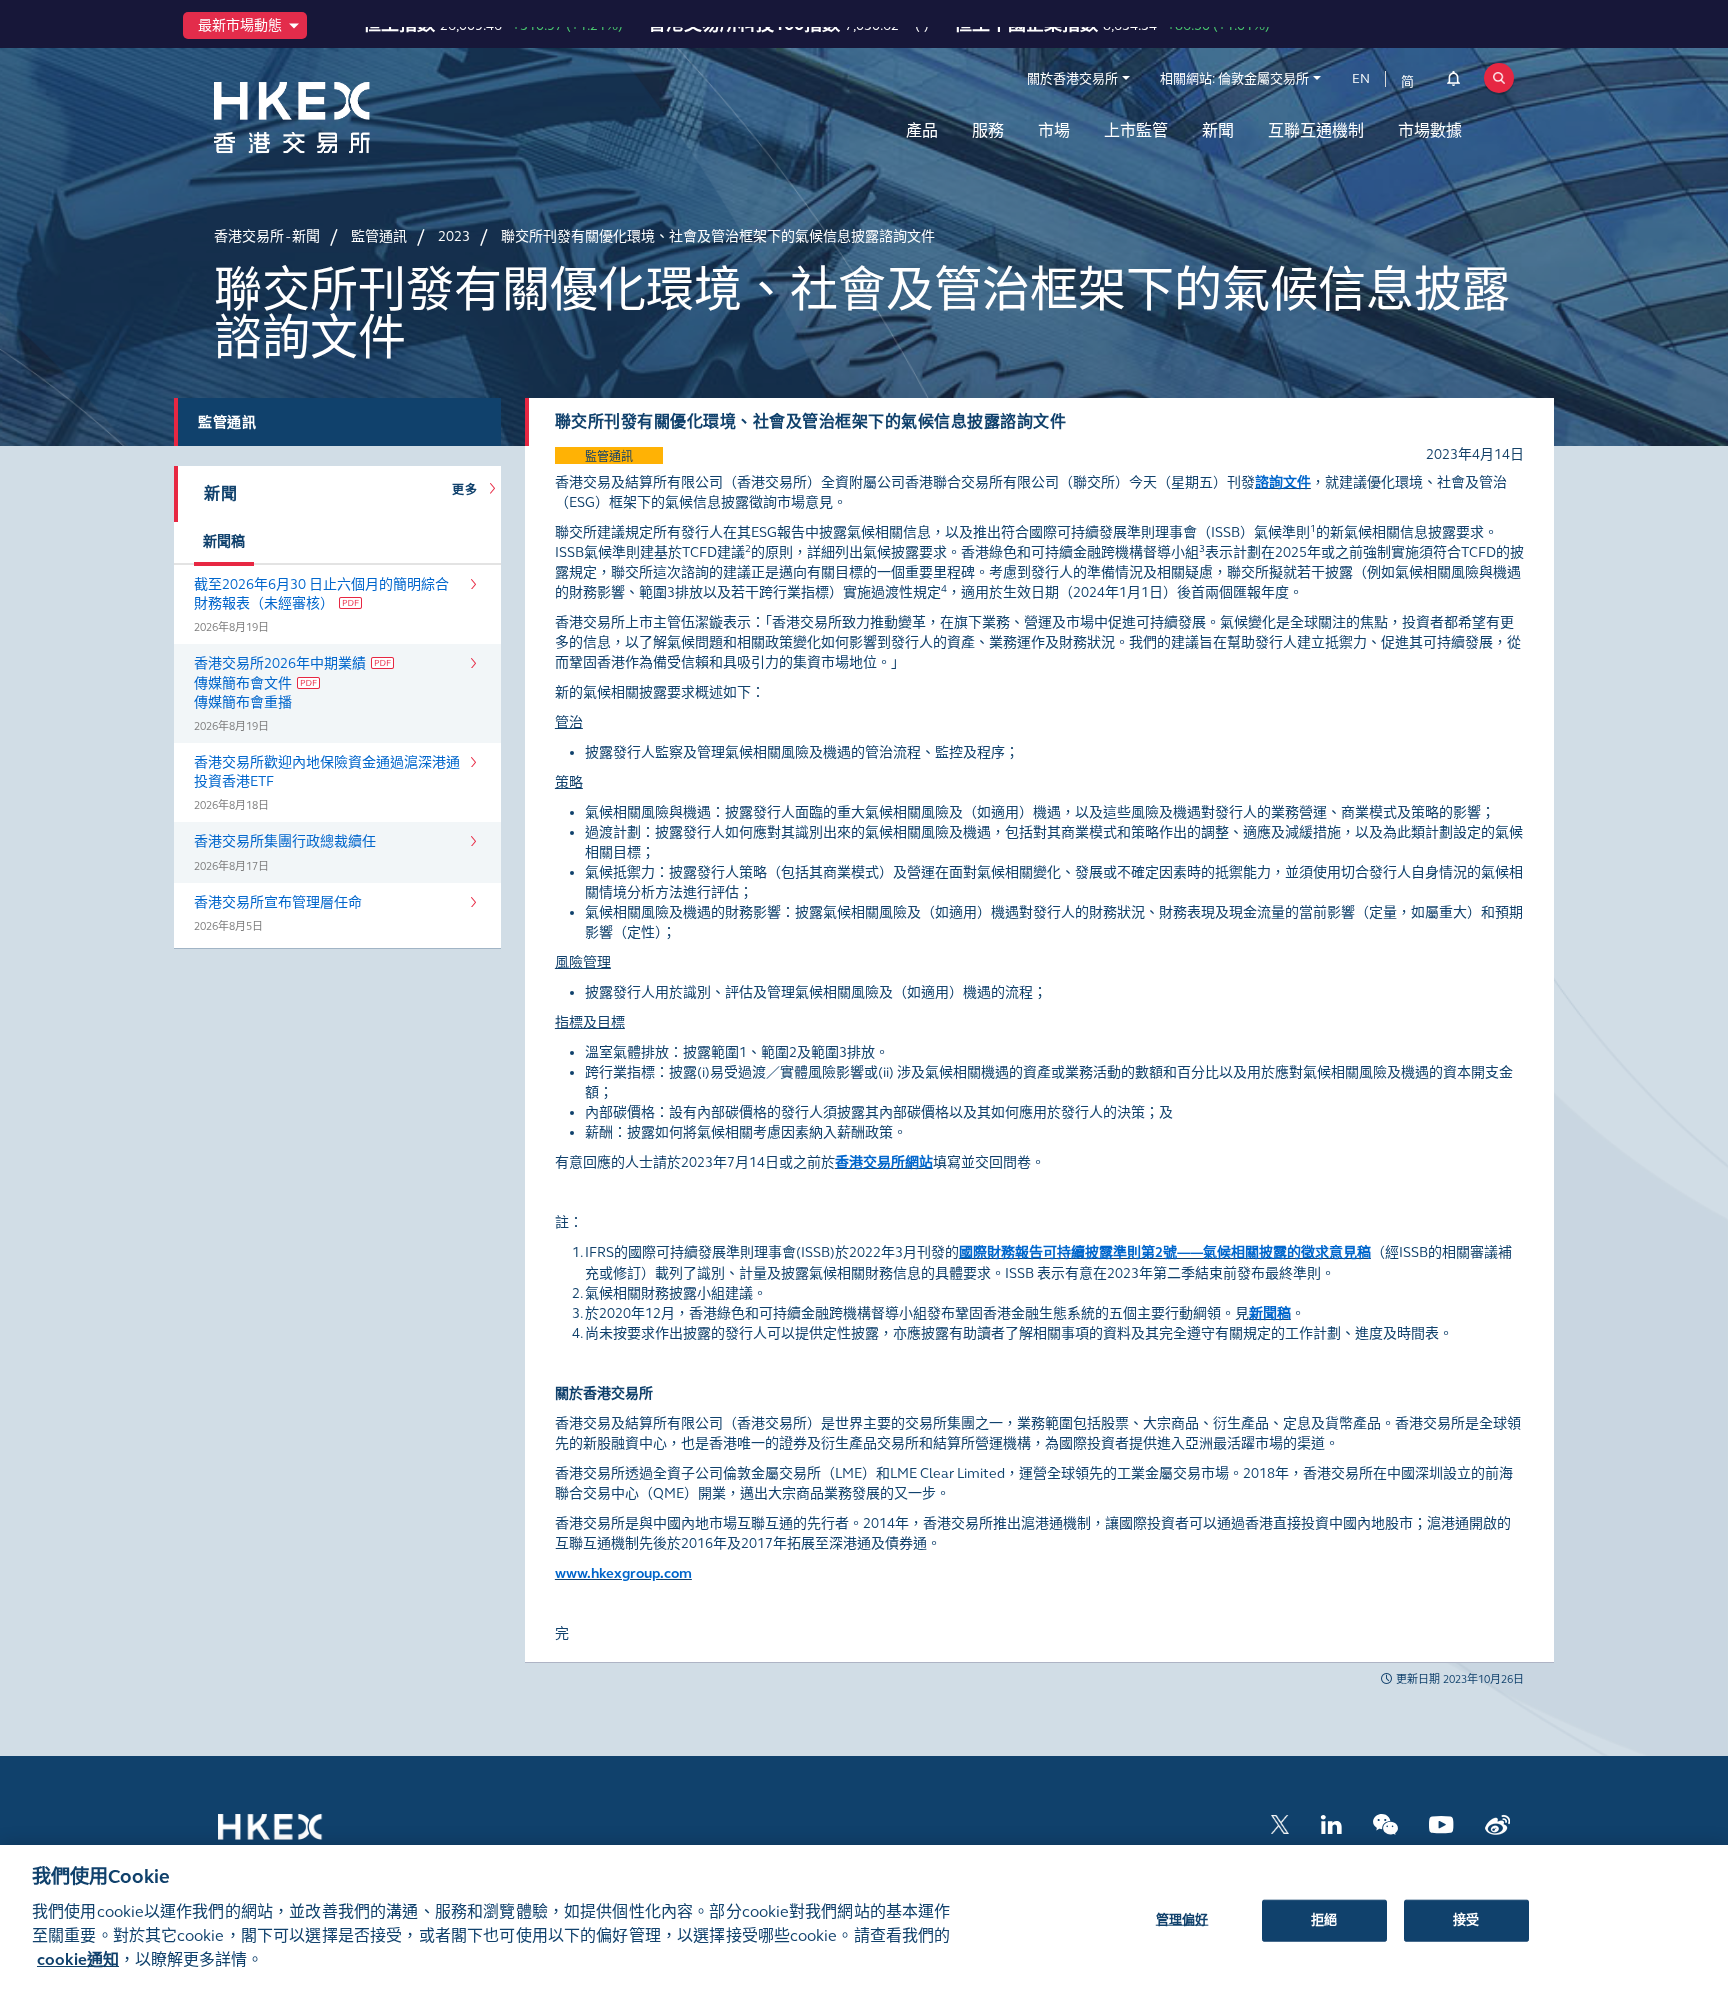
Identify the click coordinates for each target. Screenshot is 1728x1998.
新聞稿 (1270, 1313)
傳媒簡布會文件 (243, 683)
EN (1361, 79)
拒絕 (1324, 1919)
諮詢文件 (1283, 482)
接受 (1466, 1919)
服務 (988, 130)
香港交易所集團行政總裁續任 (285, 841)
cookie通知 (78, 1959)
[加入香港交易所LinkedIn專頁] (1331, 1823)
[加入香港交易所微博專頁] (1497, 1823)
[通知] (1453, 82)
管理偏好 (1182, 1919)
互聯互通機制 (1316, 130)
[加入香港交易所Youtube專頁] (1441, 1823)
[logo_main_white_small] (296, 1836)
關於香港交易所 (1072, 79)
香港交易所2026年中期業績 (280, 663)
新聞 (1218, 130)
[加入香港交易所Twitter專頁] (1280, 1823)
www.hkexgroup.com (623, 1573)
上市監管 (1136, 130)
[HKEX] (344, 117)
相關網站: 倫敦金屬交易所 (1234, 79)
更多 (468, 490)
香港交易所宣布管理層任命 (278, 902)
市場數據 (1430, 130)
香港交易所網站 (884, 1162)
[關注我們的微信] (1385, 1823)
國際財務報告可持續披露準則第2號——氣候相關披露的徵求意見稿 (1165, 1252)
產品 (922, 130)
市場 (1054, 130)
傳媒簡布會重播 (243, 702)
